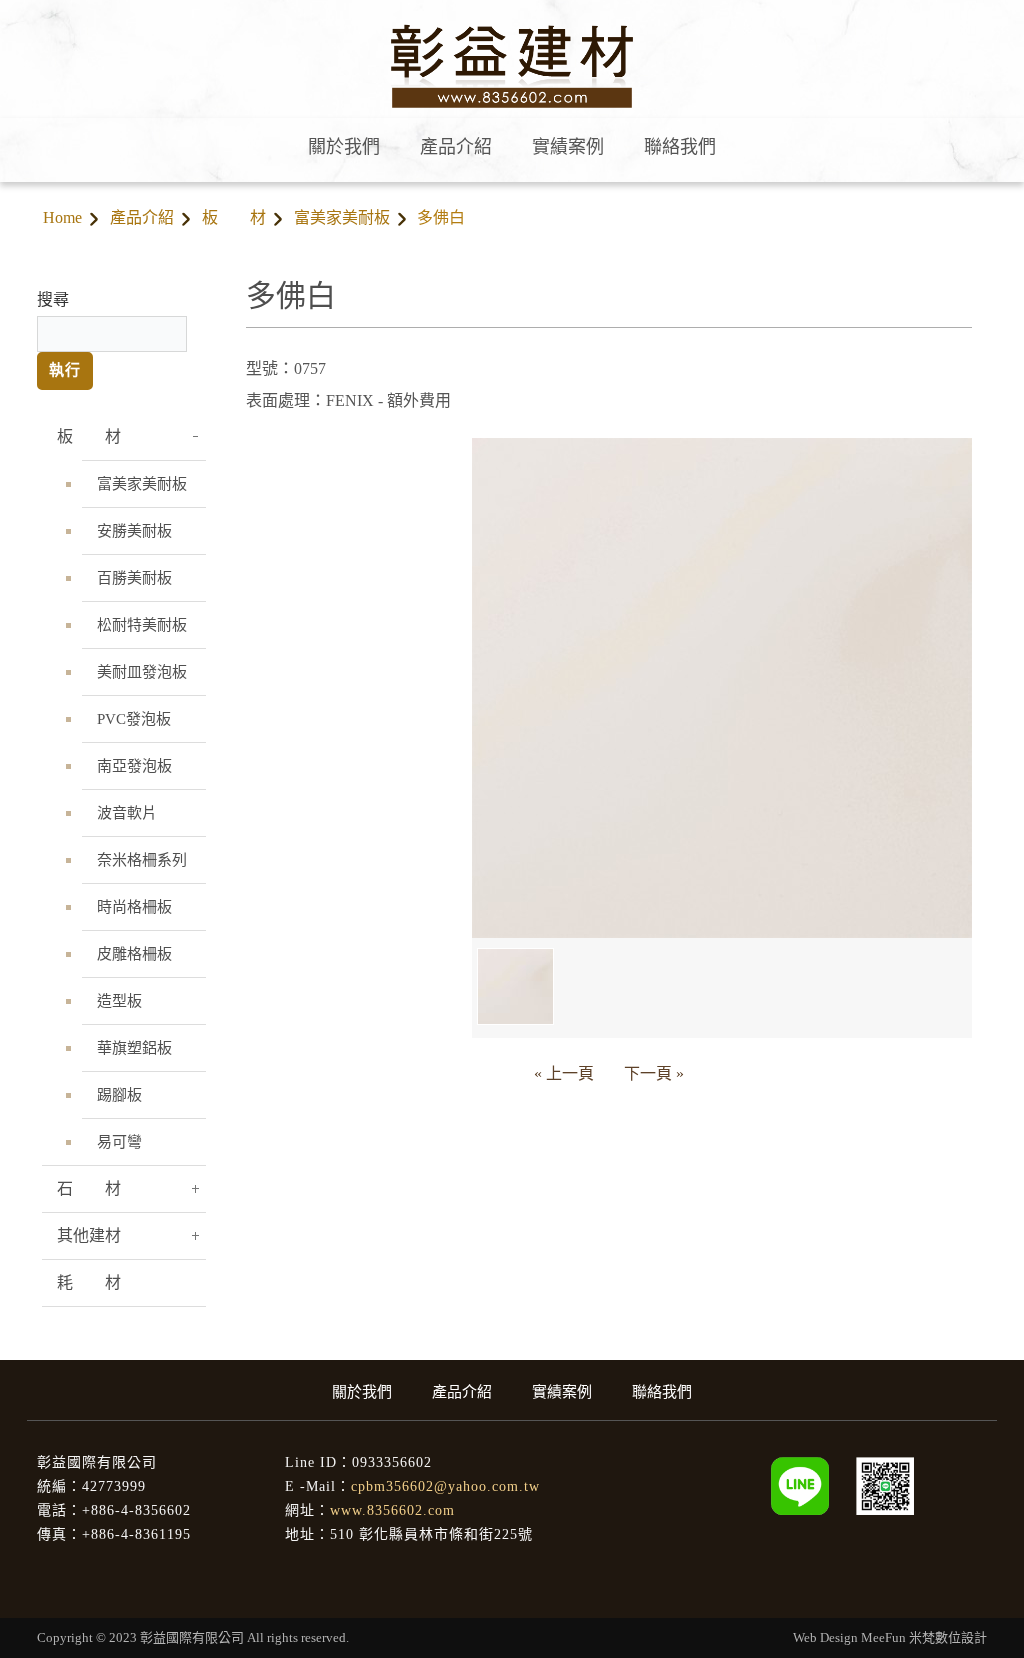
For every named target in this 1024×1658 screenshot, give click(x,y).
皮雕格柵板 (134, 954)
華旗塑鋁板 (134, 1048)
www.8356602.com (392, 1510)
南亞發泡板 (134, 766)
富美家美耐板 (342, 217)
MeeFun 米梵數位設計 (924, 1637)
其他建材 (89, 1235)
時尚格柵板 (134, 907)
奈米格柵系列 (142, 860)
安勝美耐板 (134, 531)
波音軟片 (127, 813)
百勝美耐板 (134, 578)
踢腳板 (119, 1095)
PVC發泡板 (134, 719)
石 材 (89, 1188)
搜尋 (53, 299)
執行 (65, 370)
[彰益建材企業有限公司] (885, 1485)
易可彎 (119, 1142)
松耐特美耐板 (142, 625)
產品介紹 (142, 217)
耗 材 (89, 1282)
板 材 (234, 217)
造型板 (119, 1001)
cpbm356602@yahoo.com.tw (445, 1486)
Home (62, 217)
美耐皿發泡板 (142, 672)
